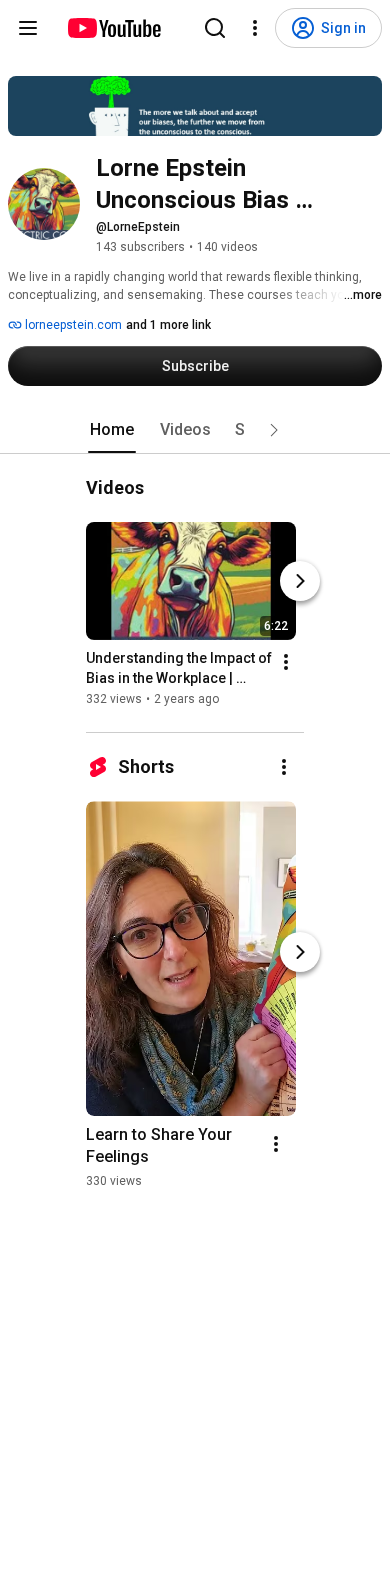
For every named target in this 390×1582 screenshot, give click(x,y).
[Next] (300, 581)
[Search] (215, 28)
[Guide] (28, 28)
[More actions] (286, 662)
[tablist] (195, 430)
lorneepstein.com (72, 325)
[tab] (112, 430)
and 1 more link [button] (168, 325)
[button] (274, 430)
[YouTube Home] (113, 28)
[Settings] (255, 28)
